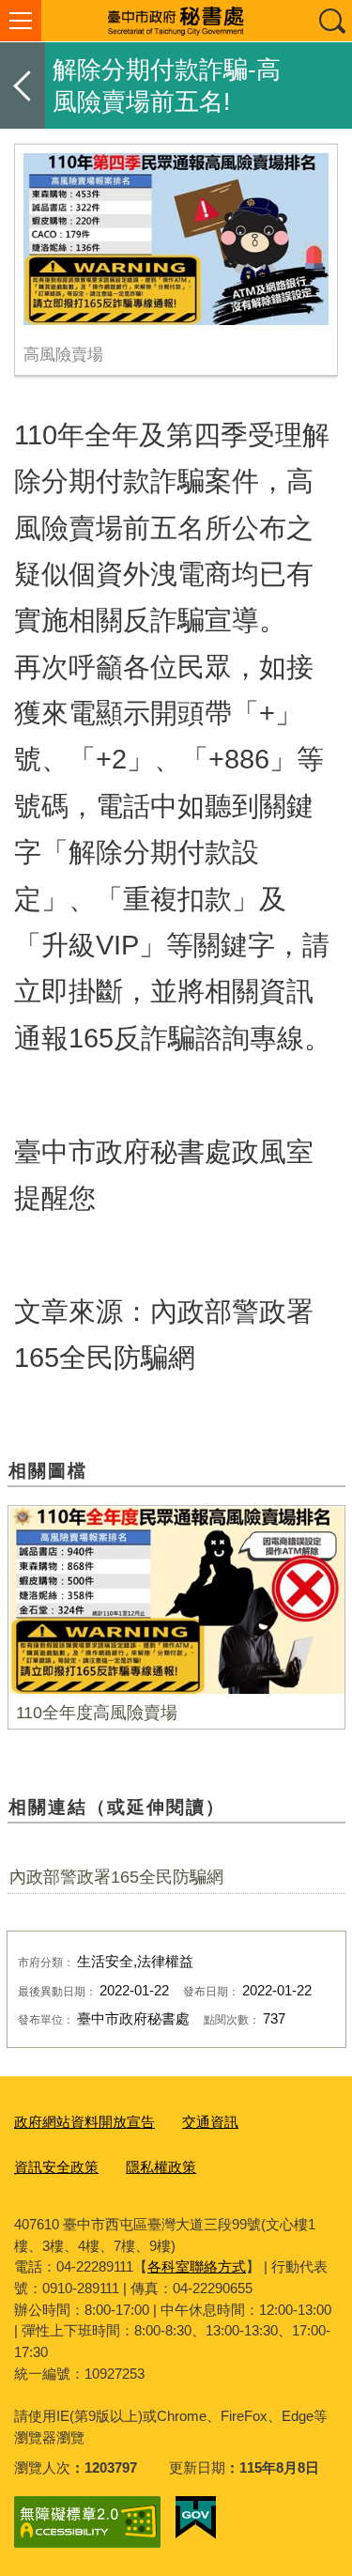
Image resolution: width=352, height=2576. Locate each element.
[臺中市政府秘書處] (176, 21)
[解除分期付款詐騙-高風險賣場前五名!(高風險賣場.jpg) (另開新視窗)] (176, 239)
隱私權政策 (161, 2167)
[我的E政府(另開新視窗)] (196, 2518)
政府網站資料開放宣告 (84, 2122)
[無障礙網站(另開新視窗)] (87, 2522)
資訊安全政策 (56, 2167)
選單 (21, 21)
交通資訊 (210, 2122)
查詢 (331, 21)
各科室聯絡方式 (197, 2266)
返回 (23, 85)
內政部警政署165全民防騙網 (116, 1877)
